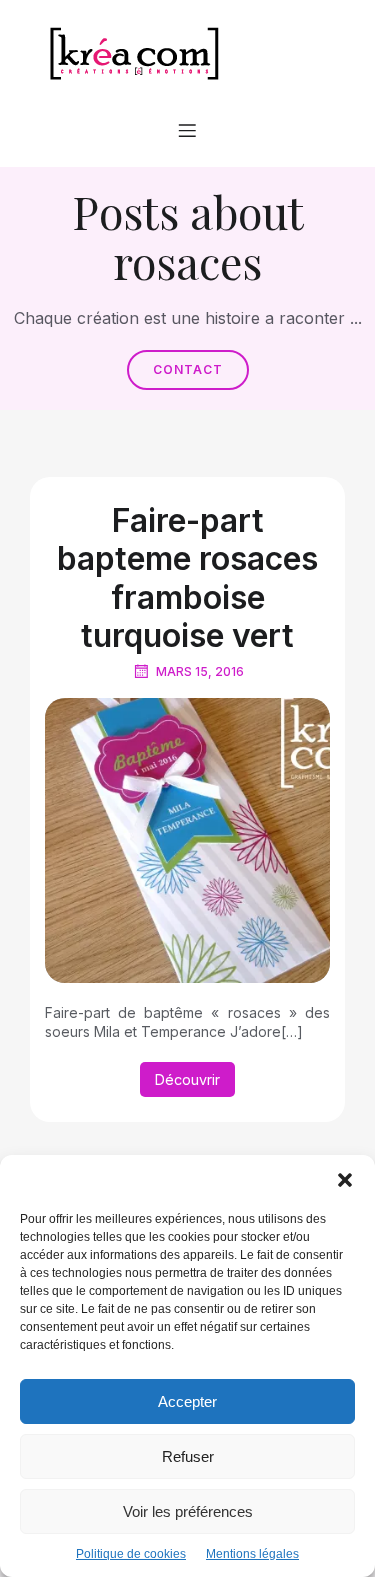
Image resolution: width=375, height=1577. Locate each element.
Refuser (188, 1456)
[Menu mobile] (188, 130)
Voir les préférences (188, 1511)
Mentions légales (252, 1554)
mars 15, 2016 (200, 671)
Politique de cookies (131, 1554)
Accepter (187, 1401)
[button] (345, 1180)
